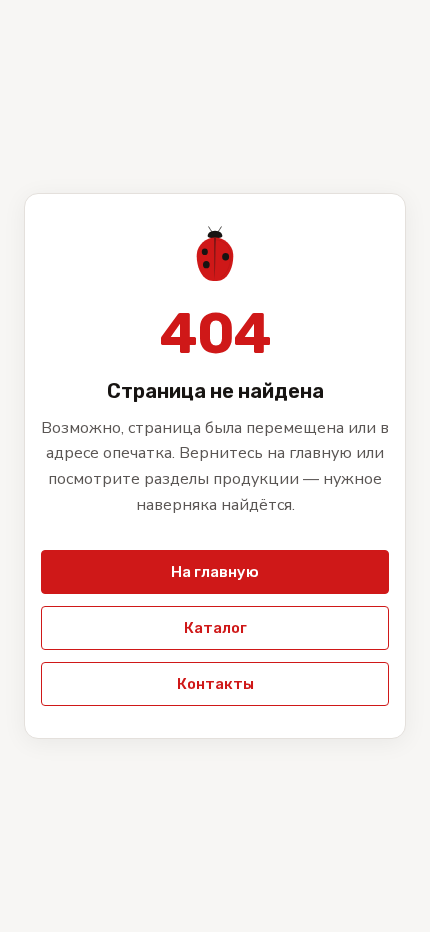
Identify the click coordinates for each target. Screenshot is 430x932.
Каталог (215, 628)
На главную (215, 572)
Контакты (215, 684)
